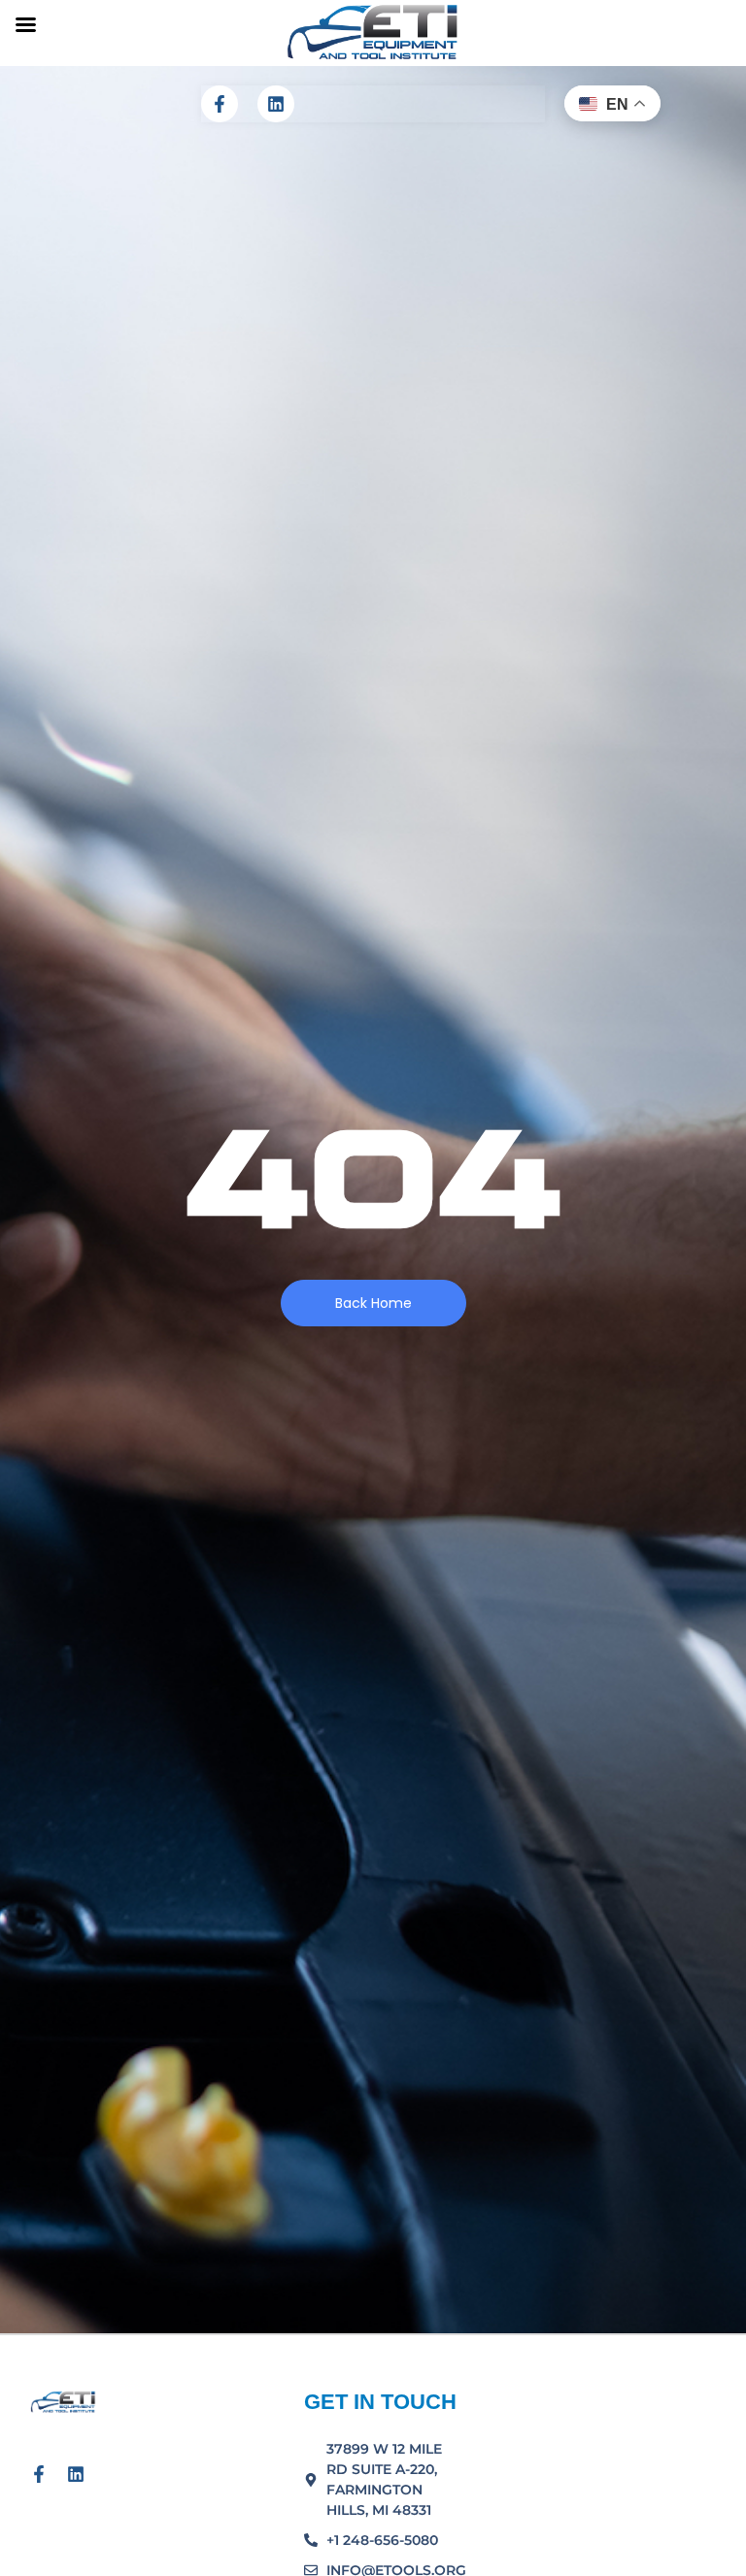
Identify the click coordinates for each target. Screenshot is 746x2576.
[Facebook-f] (220, 104)
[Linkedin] (276, 104)
